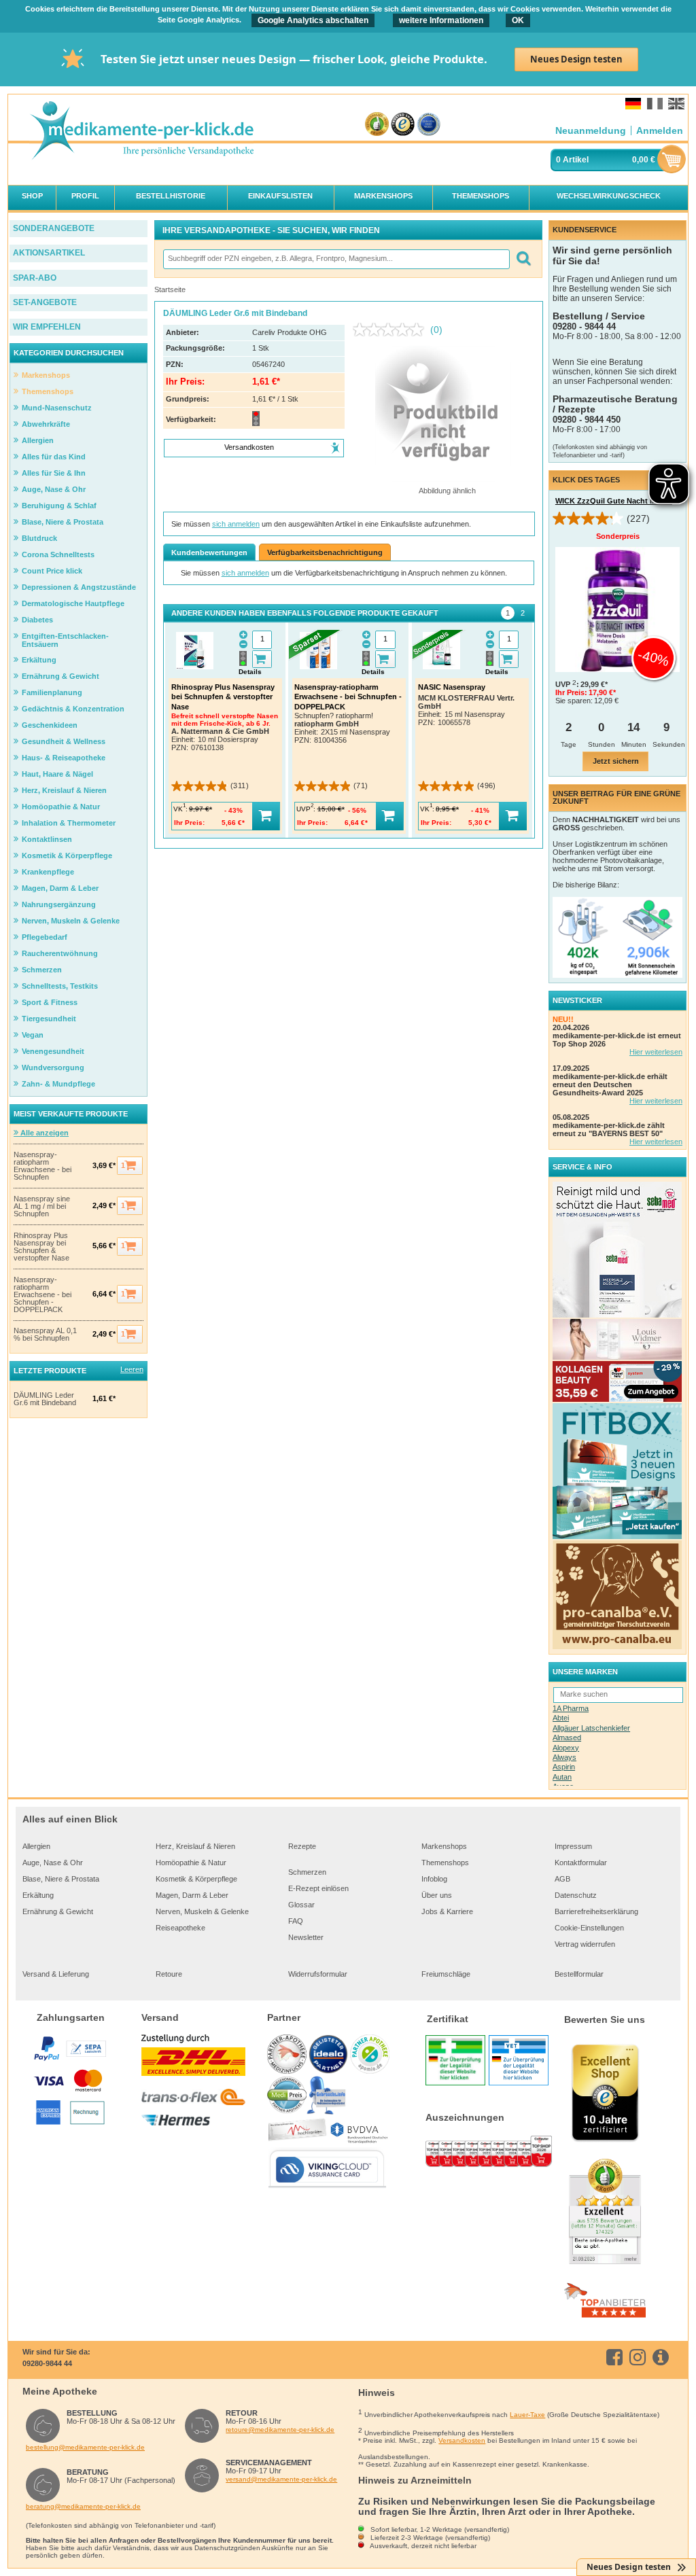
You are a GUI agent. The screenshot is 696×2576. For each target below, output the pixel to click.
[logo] (141, 131)
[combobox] (336, 259)
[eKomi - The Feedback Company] (377, 125)
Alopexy (566, 1748)
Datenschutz (576, 1895)
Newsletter (306, 1937)
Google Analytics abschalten (313, 20)
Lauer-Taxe (527, 2415)
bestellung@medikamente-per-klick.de (85, 2447)
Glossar (301, 1905)
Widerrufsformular (318, 1974)
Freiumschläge (446, 1974)
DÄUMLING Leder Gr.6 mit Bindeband (45, 1399)
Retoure (169, 1974)
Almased (567, 1737)
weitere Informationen (441, 20)
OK (518, 20)
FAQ (296, 1921)
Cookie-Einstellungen (589, 1928)
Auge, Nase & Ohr (53, 1863)
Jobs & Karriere (447, 1911)
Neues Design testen (576, 59)
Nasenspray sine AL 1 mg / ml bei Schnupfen (42, 1206)
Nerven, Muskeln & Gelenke (202, 1911)
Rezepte (302, 1846)
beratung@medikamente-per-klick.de (83, 2506)
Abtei (561, 1718)
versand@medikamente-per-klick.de (281, 2479)
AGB (562, 1879)
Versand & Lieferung (56, 1974)
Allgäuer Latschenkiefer (591, 1728)
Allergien (36, 1846)
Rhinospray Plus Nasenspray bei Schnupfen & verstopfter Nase (41, 1247)
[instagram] (640, 2357)
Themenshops (445, 1863)
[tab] (508, 613)
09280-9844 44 (47, 2363)
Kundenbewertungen (209, 552)
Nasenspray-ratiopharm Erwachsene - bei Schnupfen (42, 1166)
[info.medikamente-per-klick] (663, 2357)
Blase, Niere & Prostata (61, 1879)
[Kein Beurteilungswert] (391, 330)
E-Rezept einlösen (318, 1888)
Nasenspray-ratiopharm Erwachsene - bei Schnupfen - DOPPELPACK (42, 1295)
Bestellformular (579, 1974)
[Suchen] (523, 259)
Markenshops (444, 1846)
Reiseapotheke (180, 1928)
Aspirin (564, 1767)
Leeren (132, 1369)
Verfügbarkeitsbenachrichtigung (325, 552)
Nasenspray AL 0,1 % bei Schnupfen (45, 1335)
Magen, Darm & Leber (192, 1895)
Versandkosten (462, 2440)
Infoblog (434, 1879)
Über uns (437, 1895)
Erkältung (38, 1895)
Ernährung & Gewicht (58, 1911)
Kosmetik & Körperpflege (196, 1879)
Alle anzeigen (43, 1133)
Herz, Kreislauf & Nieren (195, 1846)
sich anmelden (236, 524)
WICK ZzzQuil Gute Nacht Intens (614, 501)
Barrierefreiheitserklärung (596, 1911)
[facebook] (617, 2357)
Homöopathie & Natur (191, 1863)
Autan (562, 1777)
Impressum (573, 1846)
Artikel (576, 160)
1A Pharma (571, 1708)
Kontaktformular (581, 1863)
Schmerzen (307, 1872)
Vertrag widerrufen (585, 1944)
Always (564, 1757)
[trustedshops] (403, 125)
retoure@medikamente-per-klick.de (280, 2430)
